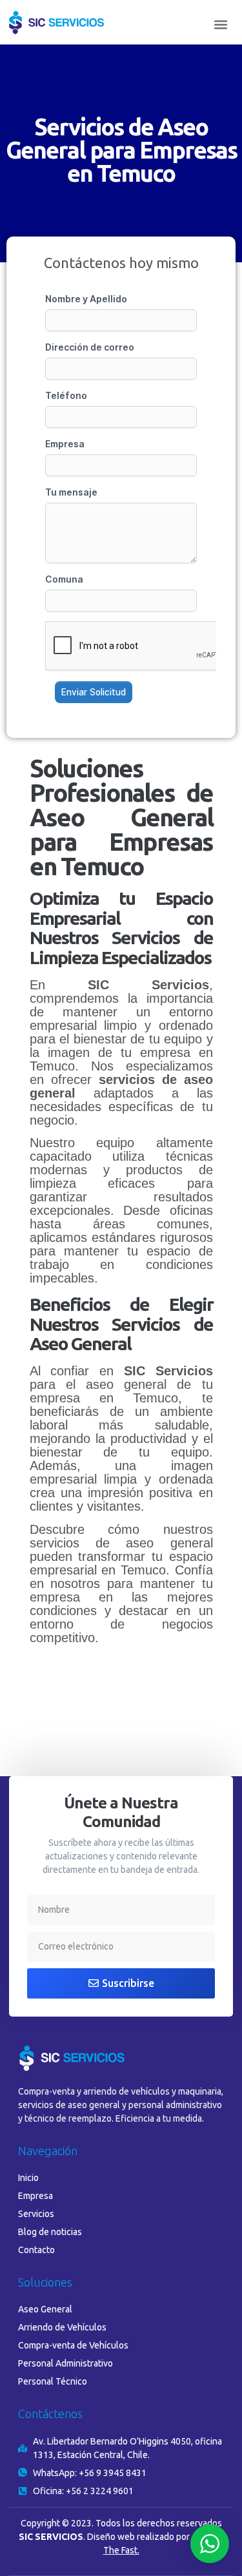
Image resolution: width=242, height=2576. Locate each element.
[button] (220, 25)
